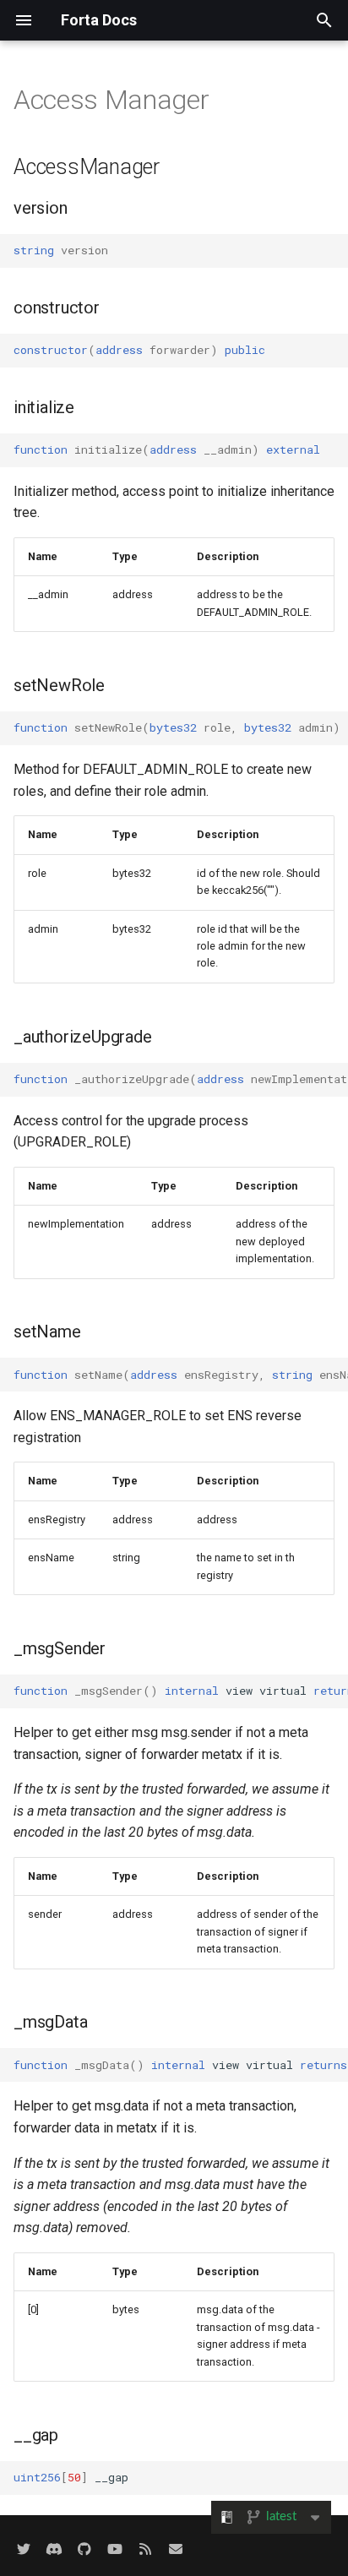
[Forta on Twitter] (24, 2549)
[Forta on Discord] (54, 2549)
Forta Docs (99, 20)
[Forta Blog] (145, 2549)
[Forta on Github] (84, 2549)
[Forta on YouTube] (115, 2549)
